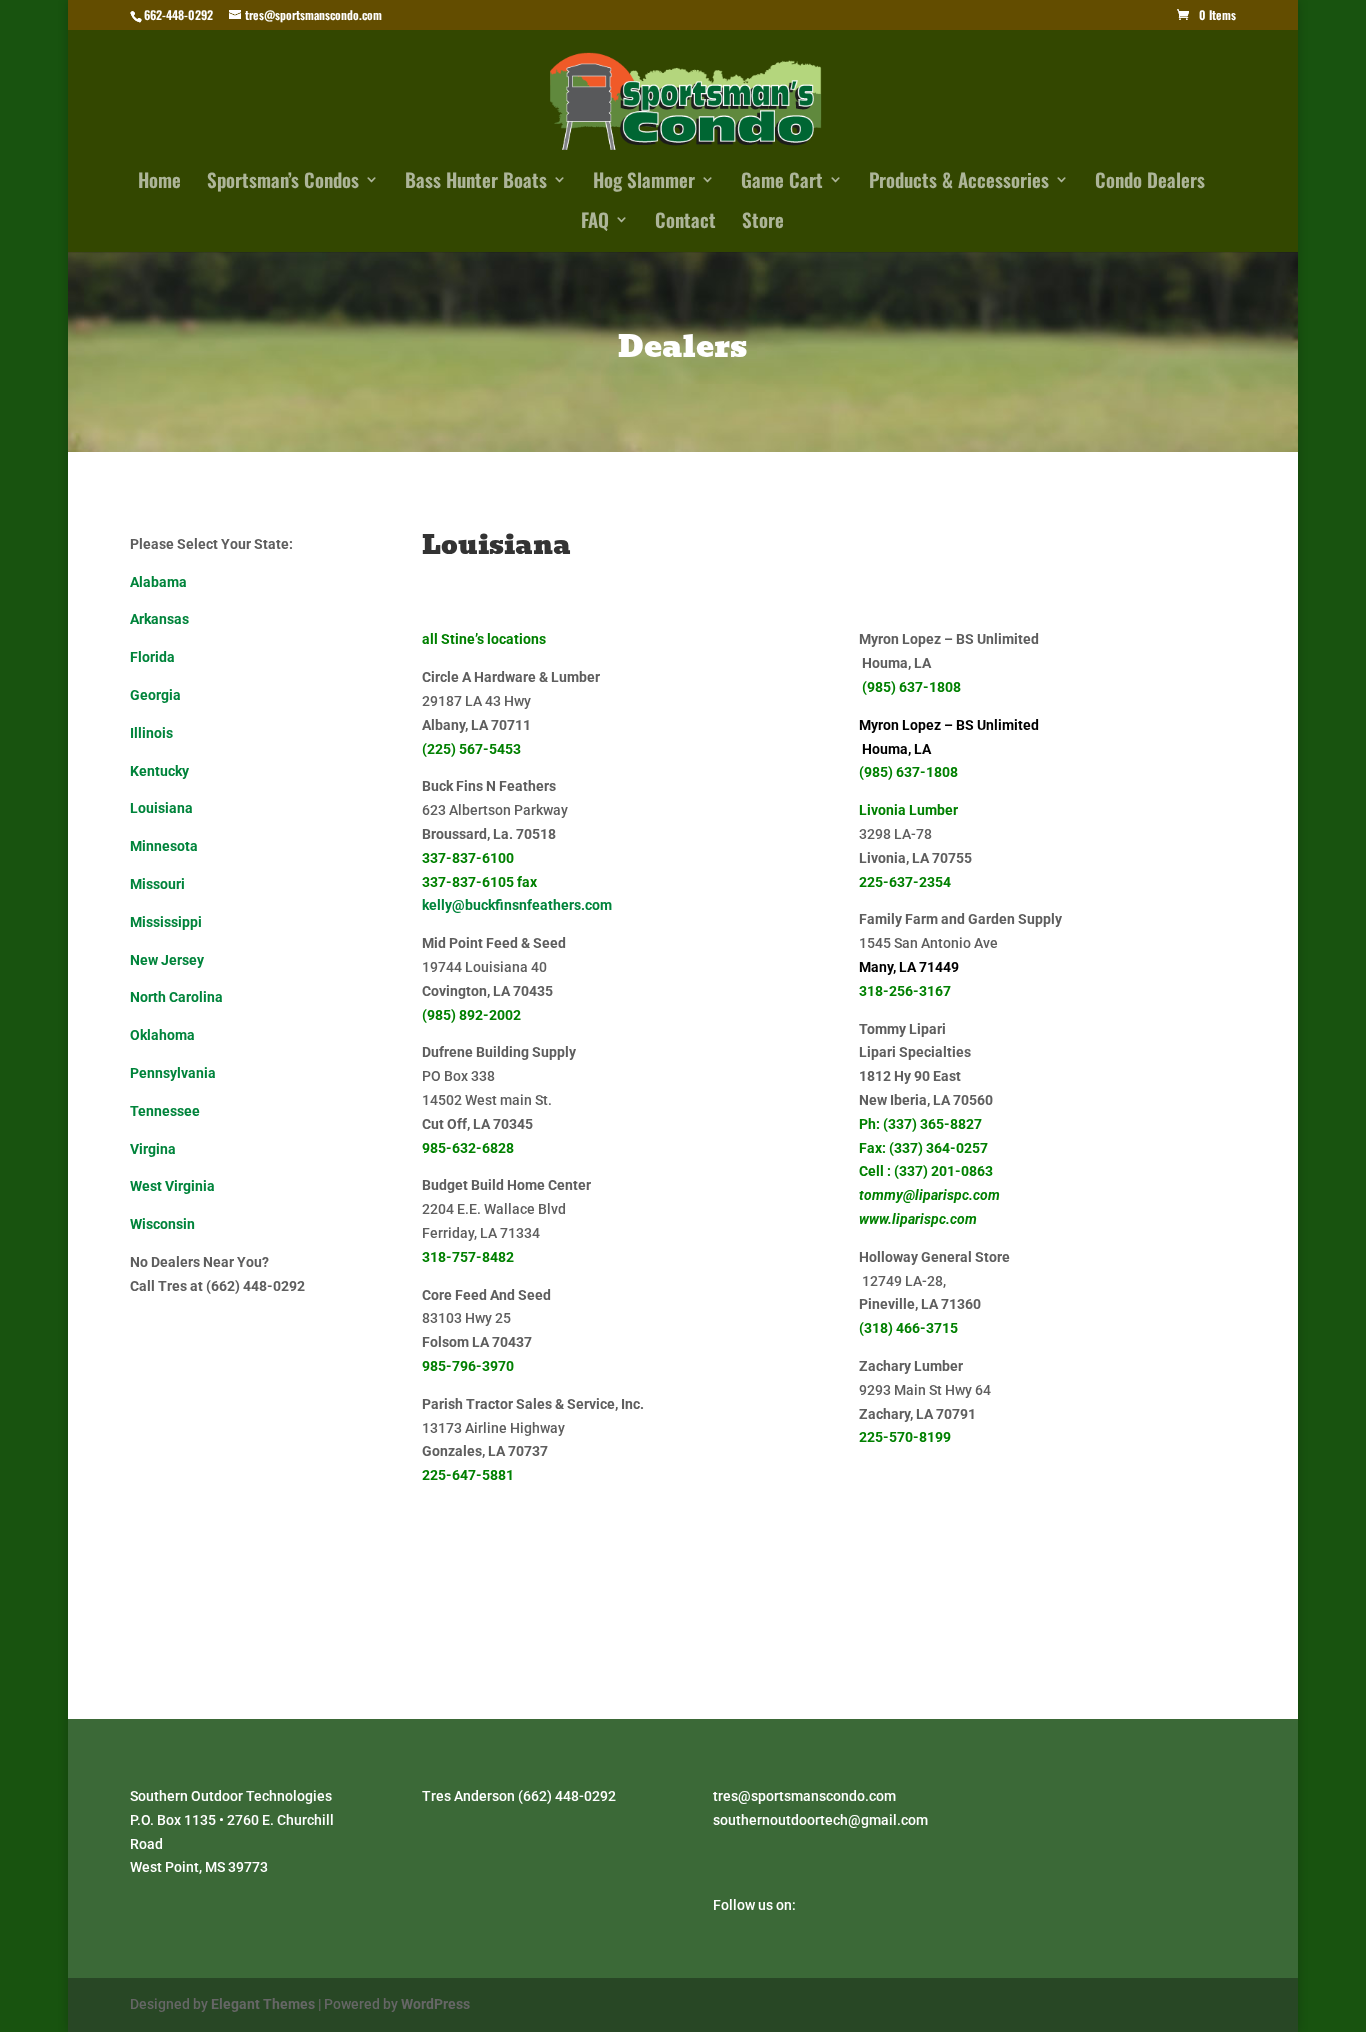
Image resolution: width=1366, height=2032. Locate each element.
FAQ (595, 222)
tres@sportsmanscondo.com (804, 1796)
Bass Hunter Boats (476, 182)
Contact (685, 222)
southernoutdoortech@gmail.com (820, 1820)
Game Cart (782, 182)
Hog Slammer (644, 182)
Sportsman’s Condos (283, 182)
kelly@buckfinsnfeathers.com (517, 905)
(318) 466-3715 (908, 1328)
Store (763, 222)
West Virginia (172, 1186)
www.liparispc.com (918, 1219)
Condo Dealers (1150, 182)
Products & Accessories (959, 182)
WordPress (435, 2004)
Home (159, 182)
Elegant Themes (263, 2004)
